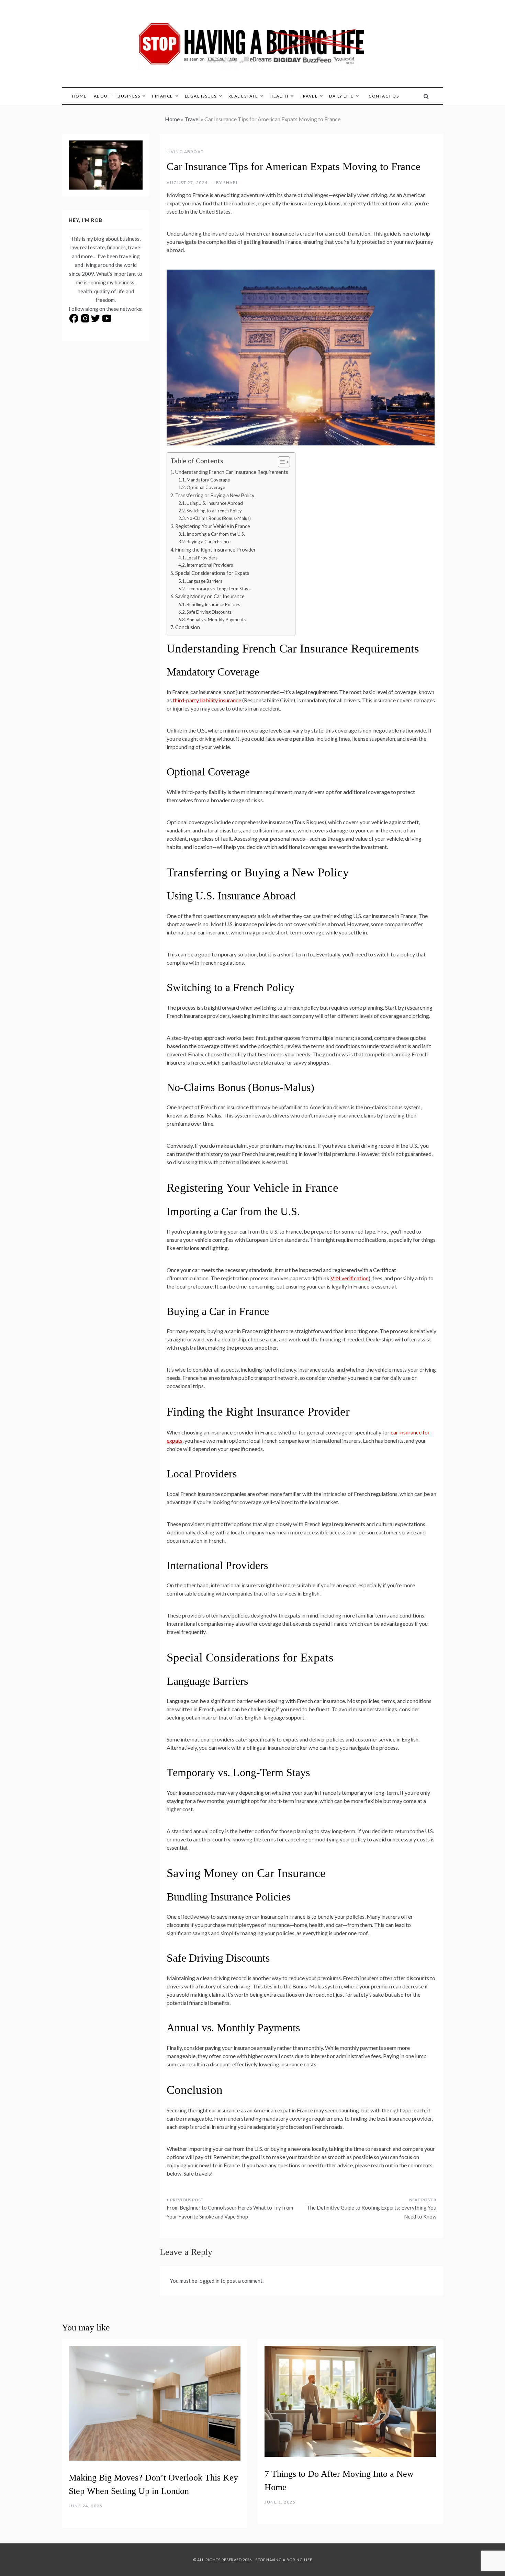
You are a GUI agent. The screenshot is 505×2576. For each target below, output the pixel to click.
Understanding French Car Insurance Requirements (232, 472)
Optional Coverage (206, 487)
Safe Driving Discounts (209, 612)
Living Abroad (185, 152)
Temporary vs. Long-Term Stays (218, 589)
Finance (162, 96)
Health (279, 96)
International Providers (210, 565)
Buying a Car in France (209, 542)
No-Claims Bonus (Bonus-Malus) (219, 518)
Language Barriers (204, 581)
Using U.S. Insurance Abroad (215, 503)
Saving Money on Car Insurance (210, 596)
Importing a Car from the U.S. (216, 534)
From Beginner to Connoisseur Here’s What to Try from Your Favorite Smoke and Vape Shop (230, 2212)
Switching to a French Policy (214, 511)
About (102, 96)
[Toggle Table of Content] (280, 462)
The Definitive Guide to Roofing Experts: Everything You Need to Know (372, 2212)
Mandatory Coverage (208, 480)
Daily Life (341, 96)
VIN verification (350, 1278)
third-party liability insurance (207, 700)
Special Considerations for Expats (212, 573)
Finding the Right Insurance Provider (216, 550)
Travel (309, 96)
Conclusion (188, 627)
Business (129, 96)
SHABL (231, 183)
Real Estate (243, 96)
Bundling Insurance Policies (213, 604)
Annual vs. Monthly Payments (216, 620)
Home (80, 96)
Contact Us (384, 96)
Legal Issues (201, 96)
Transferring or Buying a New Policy (215, 495)
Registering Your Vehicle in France (213, 526)
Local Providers (202, 558)
